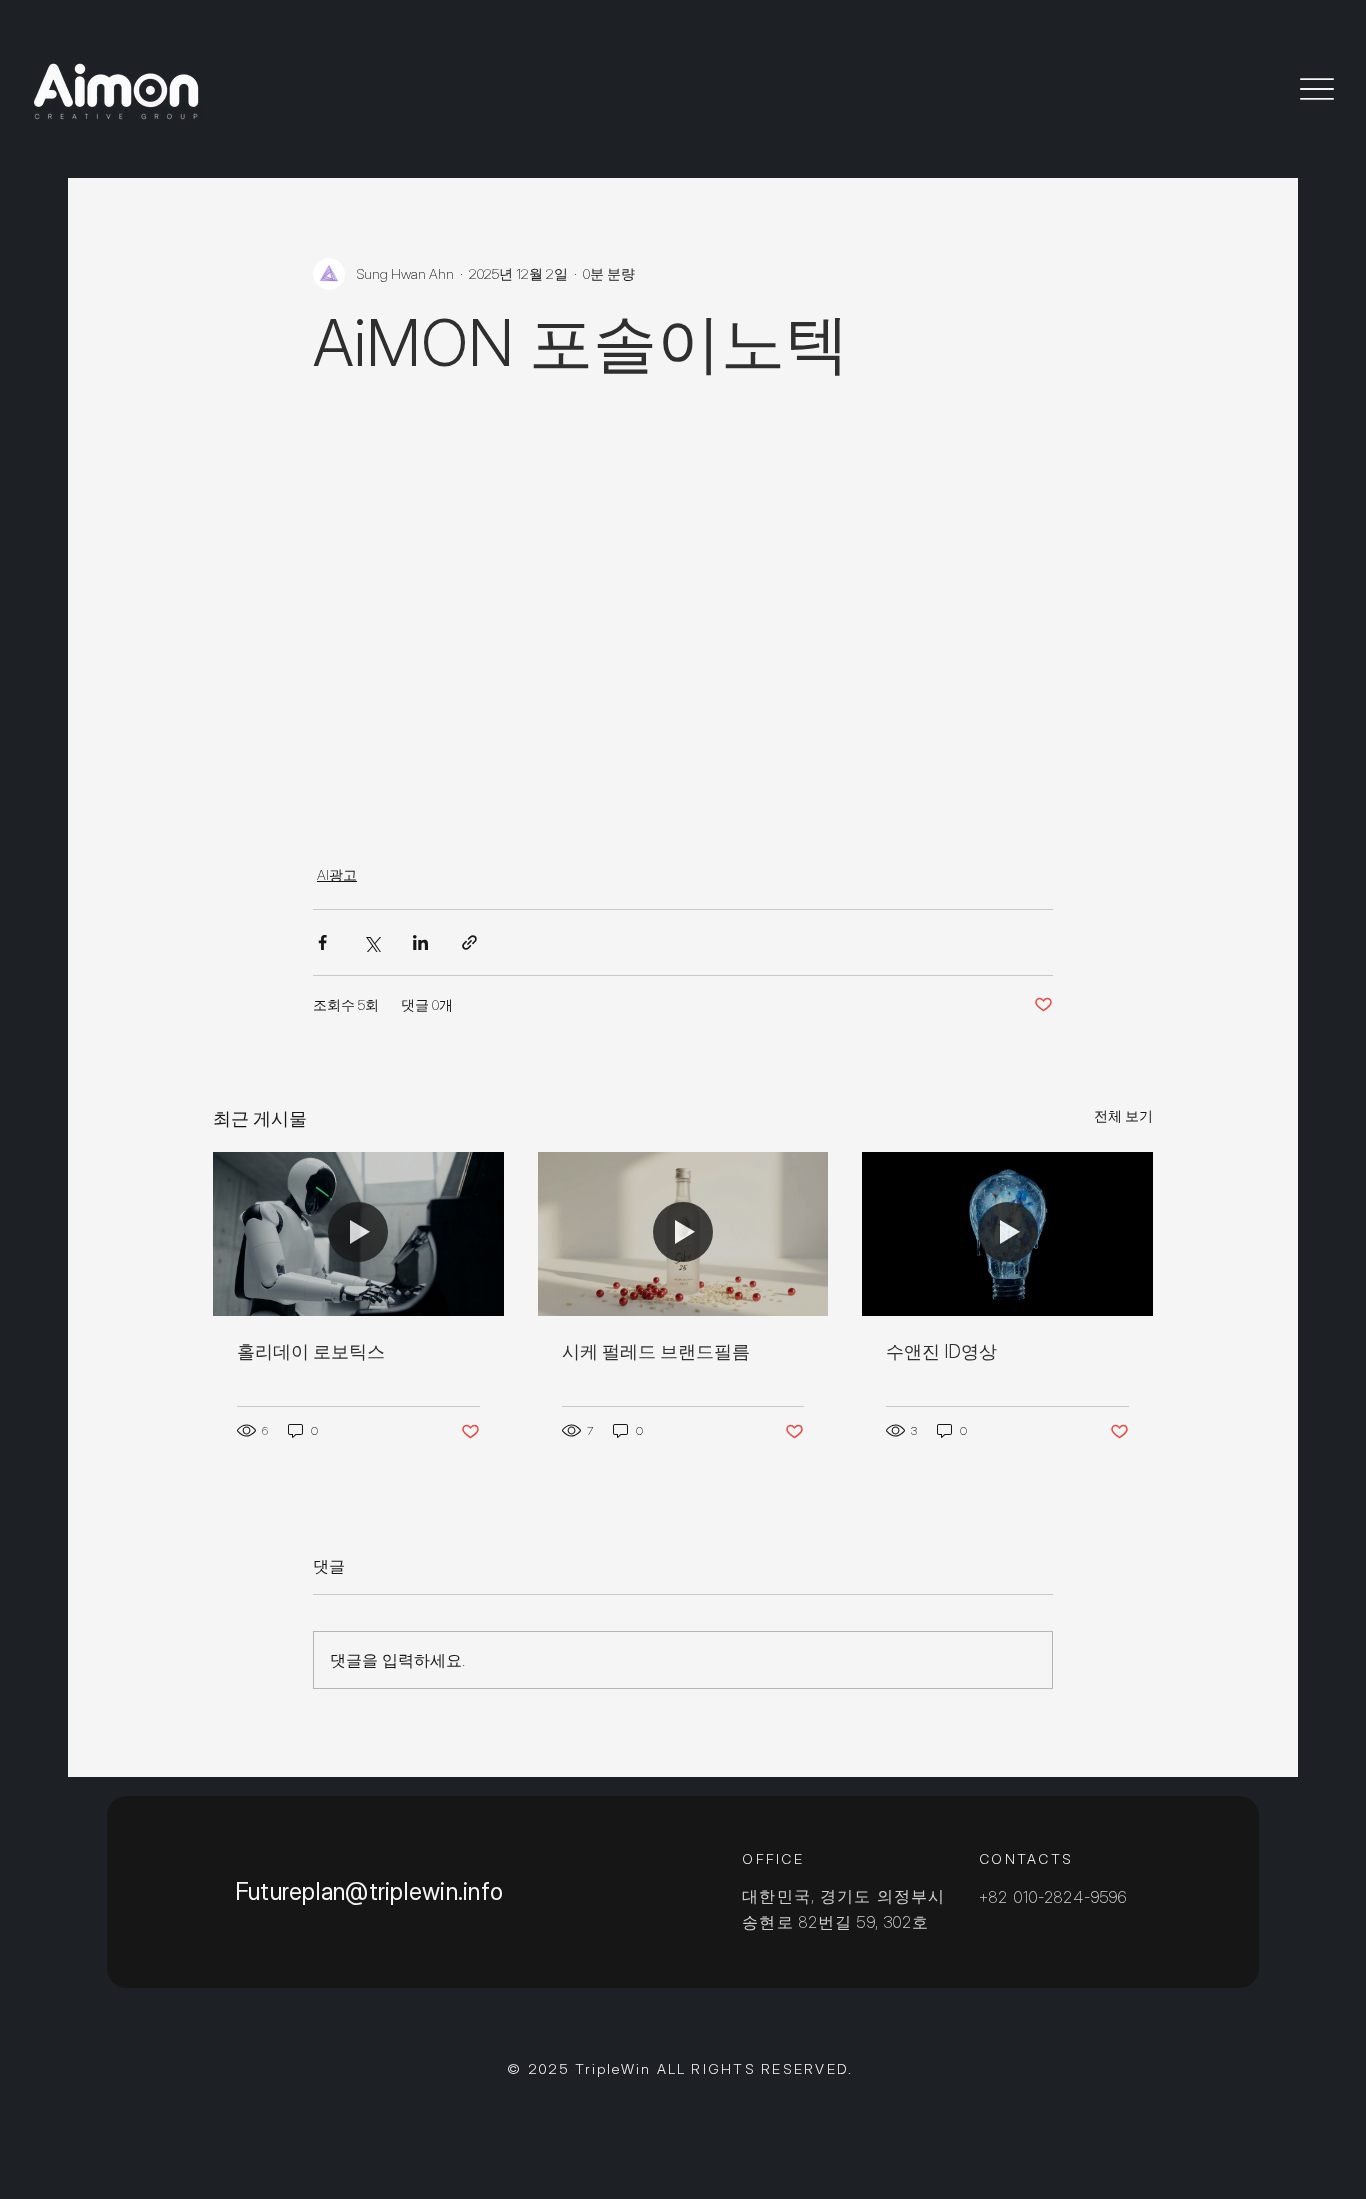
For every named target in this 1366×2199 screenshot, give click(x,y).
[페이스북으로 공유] (322, 942)
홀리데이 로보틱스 (311, 1351)
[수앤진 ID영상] (1007, 1233)
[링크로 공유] (469, 942)
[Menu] (1317, 88)
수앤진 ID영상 (941, 1351)
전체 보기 (1123, 1115)
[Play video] (683, 606)
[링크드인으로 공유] (420, 942)
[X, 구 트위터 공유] (371, 942)
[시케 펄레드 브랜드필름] (683, 1234)
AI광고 (337, 874)
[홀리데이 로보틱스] (358, 1233)
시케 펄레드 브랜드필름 (656, 1351)
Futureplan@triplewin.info (369, 1891)
